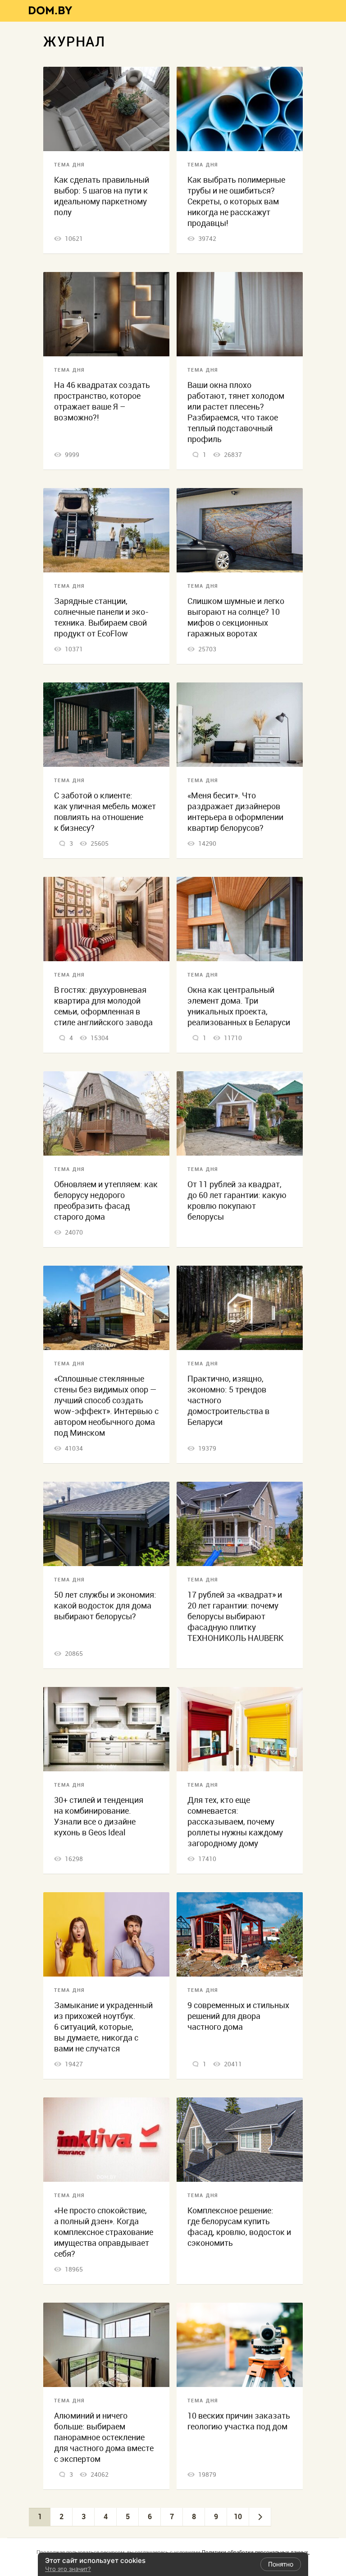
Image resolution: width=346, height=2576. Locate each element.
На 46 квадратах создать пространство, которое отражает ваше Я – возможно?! (102, 401)
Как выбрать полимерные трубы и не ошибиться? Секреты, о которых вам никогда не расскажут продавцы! (236, 201)
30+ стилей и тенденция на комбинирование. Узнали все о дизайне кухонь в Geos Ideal (99, 1816)
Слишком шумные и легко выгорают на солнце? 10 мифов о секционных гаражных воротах (236, 617)
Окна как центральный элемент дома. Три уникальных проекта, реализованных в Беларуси (239, 1006)
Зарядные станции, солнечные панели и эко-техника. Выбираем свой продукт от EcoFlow (101, 617)
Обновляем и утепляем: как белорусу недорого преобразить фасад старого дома (106, 1200)
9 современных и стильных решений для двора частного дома (238, 2016)
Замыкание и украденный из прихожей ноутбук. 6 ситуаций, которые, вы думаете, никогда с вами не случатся (103, 2027)
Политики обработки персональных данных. (256, 2552)
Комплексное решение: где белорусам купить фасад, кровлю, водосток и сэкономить (239, 2227)
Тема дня (69, 165)
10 (238, 2516)
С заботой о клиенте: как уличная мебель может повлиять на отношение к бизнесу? (105, 812)
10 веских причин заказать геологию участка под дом (239, 2421)
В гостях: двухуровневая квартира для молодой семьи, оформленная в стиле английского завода (103, 1006)
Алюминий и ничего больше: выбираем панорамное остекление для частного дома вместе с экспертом (104, 2437)
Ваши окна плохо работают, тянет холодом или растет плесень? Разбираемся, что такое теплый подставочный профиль (236, 412)
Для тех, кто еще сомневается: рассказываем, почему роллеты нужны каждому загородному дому (235, 1822)
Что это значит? (68, 2569)
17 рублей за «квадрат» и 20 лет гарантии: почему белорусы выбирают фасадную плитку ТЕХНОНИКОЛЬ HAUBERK (235, 1616)
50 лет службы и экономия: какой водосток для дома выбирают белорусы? (105, 1606)
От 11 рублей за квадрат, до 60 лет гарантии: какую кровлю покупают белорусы (237, 1200)
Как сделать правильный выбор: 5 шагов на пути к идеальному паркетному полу (102, 196)
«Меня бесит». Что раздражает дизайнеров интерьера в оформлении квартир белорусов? (235, 812)
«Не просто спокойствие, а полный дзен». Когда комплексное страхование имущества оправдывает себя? (104, 2232)
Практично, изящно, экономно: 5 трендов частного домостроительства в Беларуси (228, 1400)
